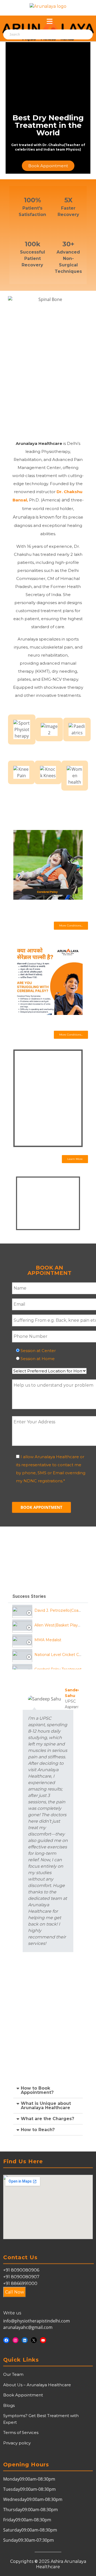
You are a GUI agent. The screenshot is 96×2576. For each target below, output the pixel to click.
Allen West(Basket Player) (59, 1625)
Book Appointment (23, 2395)
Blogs (9, 2405)
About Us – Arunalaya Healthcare (37, 2385)
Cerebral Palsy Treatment (58, 1669)
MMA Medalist (48, 1640)
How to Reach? (38, 2130)
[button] (71, 926)
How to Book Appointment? (37, 2090)
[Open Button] (50, 22)
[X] (34, 2340)
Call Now (15, 2292)
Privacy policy (17, 2443)
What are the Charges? (47, 2119)
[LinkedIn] (25, 2340)
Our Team (13, 2374)
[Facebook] (6, 2340)
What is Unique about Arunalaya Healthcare (46, 2106)
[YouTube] (43, 2340)
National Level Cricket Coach (61, 1655)
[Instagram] (16, 2340)
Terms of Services (21, 2432)
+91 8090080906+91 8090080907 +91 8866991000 (21, 2277)
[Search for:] (33, 35)
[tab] (48, 1610)
